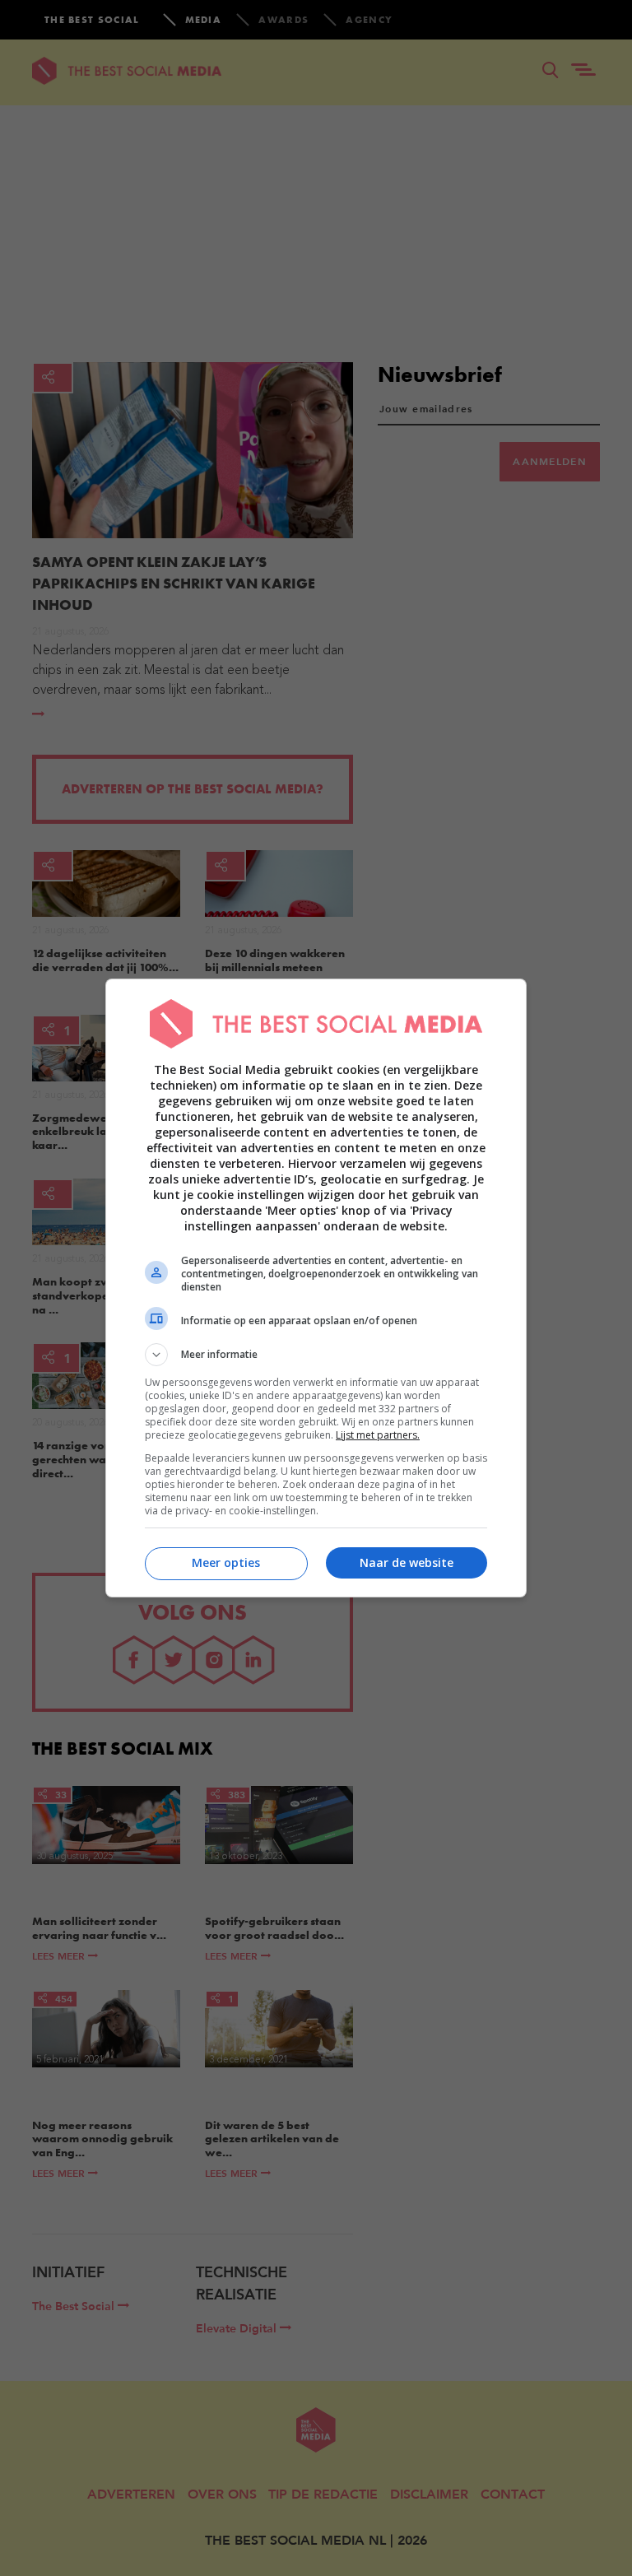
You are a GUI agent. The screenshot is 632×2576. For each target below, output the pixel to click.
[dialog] (316, 1288)
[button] (316, 1355)
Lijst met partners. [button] (378, 1435)
